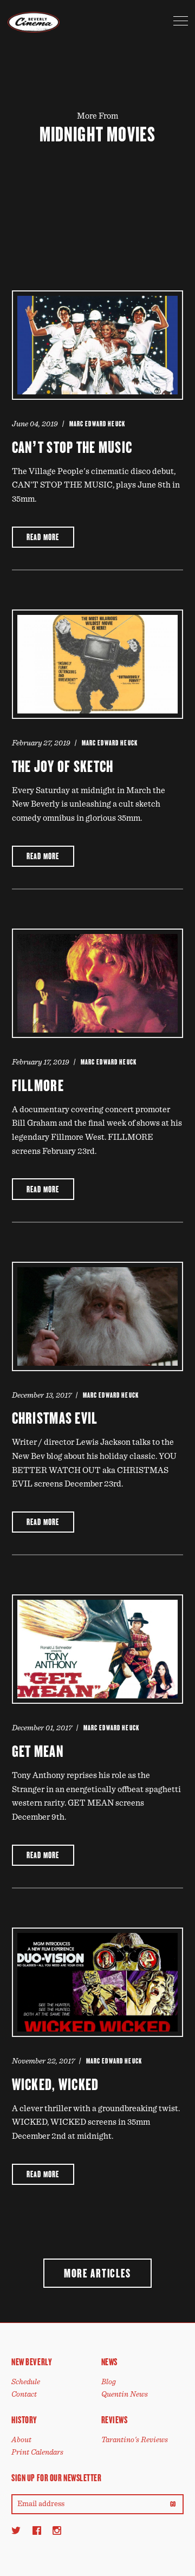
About (21, 2440)
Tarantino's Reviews (135, 2440)
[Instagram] (57, 2530)
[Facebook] (37, 2530)
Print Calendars (37, 2452)
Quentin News (125, 2394)
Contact (24, 2394)
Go (173, 2504)
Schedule (26, 2382)
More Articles (97, 2273)
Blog (109, 2382)
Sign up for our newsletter (57, 2478)
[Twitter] (16, 2530)
